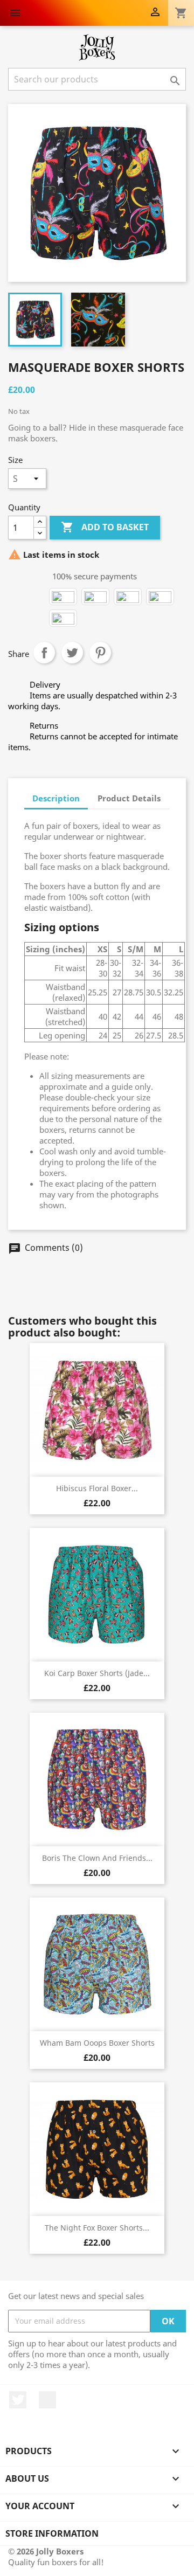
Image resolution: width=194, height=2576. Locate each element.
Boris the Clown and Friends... (97, 1858)
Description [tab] (56, 798)
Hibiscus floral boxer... (97, 1488)
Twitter (18, 2400)
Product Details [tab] (129, 798)
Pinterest (100, 653)
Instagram (47, 2400)
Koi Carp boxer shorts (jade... (97, 1673)
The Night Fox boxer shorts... (97, 2228)
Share (44, 653)
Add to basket (105, 527)
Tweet (72, 653)
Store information (52, 2533)
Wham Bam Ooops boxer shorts (97, 2043)
